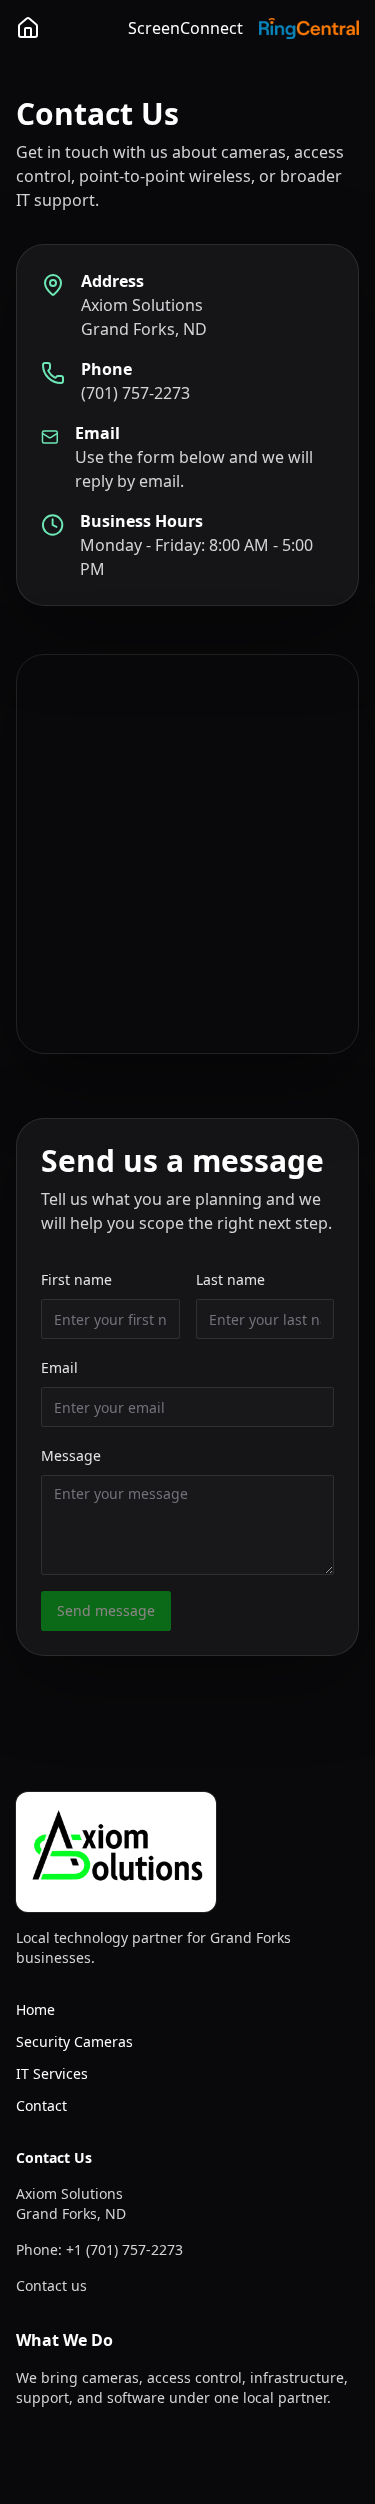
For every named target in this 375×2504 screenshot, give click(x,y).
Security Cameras (74, 2041)
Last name (230, 1279)
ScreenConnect (185, 28)
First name (76, 1279)
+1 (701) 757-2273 (124, 2249)
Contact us (51, 2285)
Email (59, 1367)
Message (71, 1455)
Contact (41, 2105)
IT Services (52, 2073)
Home (35, 2009)
